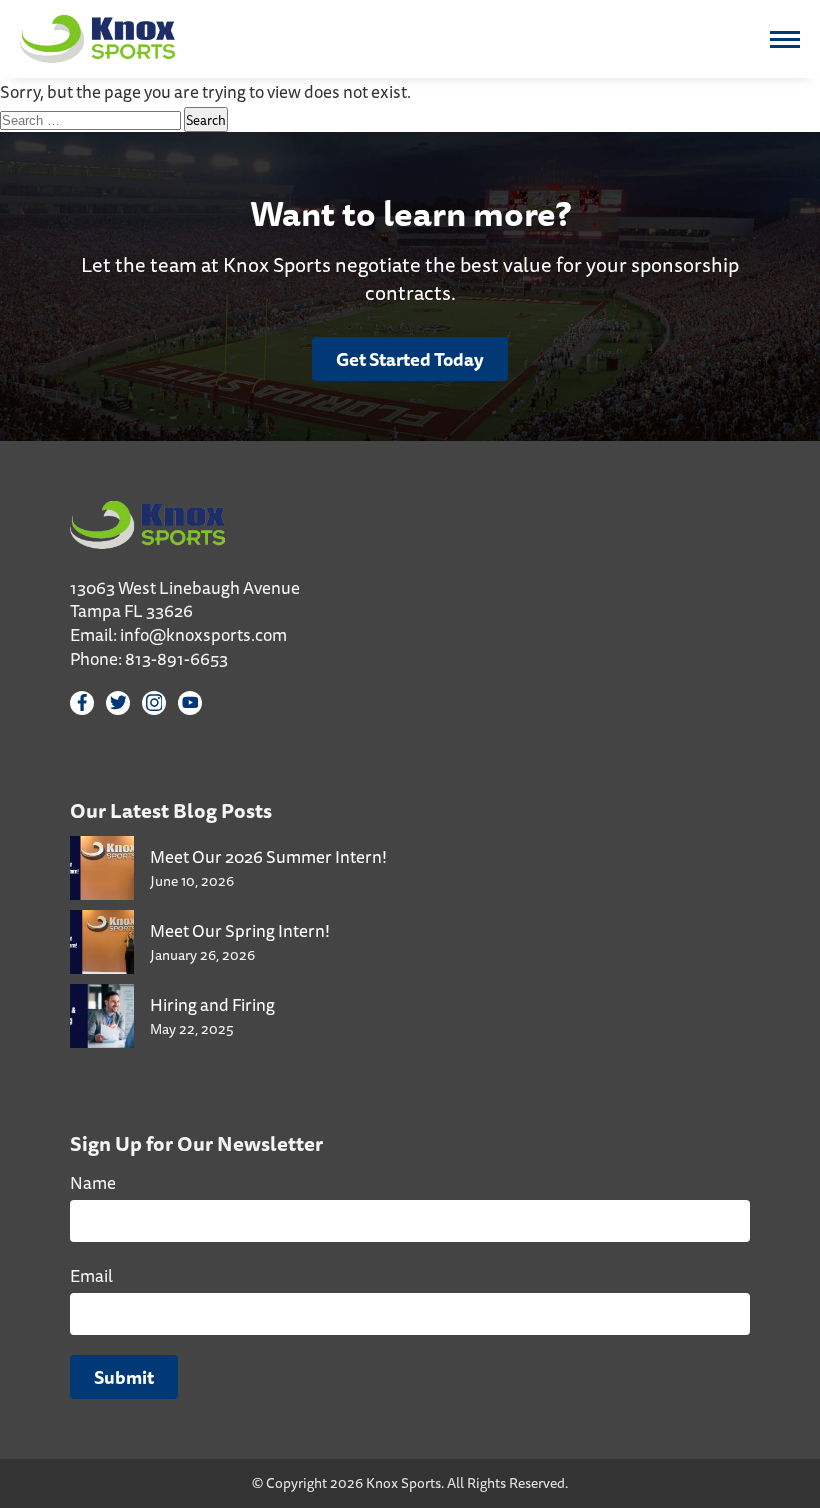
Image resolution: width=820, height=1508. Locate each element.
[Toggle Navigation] (785, 39)
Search (206, 119)
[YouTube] (190, 703)
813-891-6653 (176, 658)
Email (91, 1275)
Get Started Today (410, 359)
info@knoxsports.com (203, 634)
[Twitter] (118, 703)
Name (93, 1182)
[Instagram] (154, 703)
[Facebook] (82, 703)
